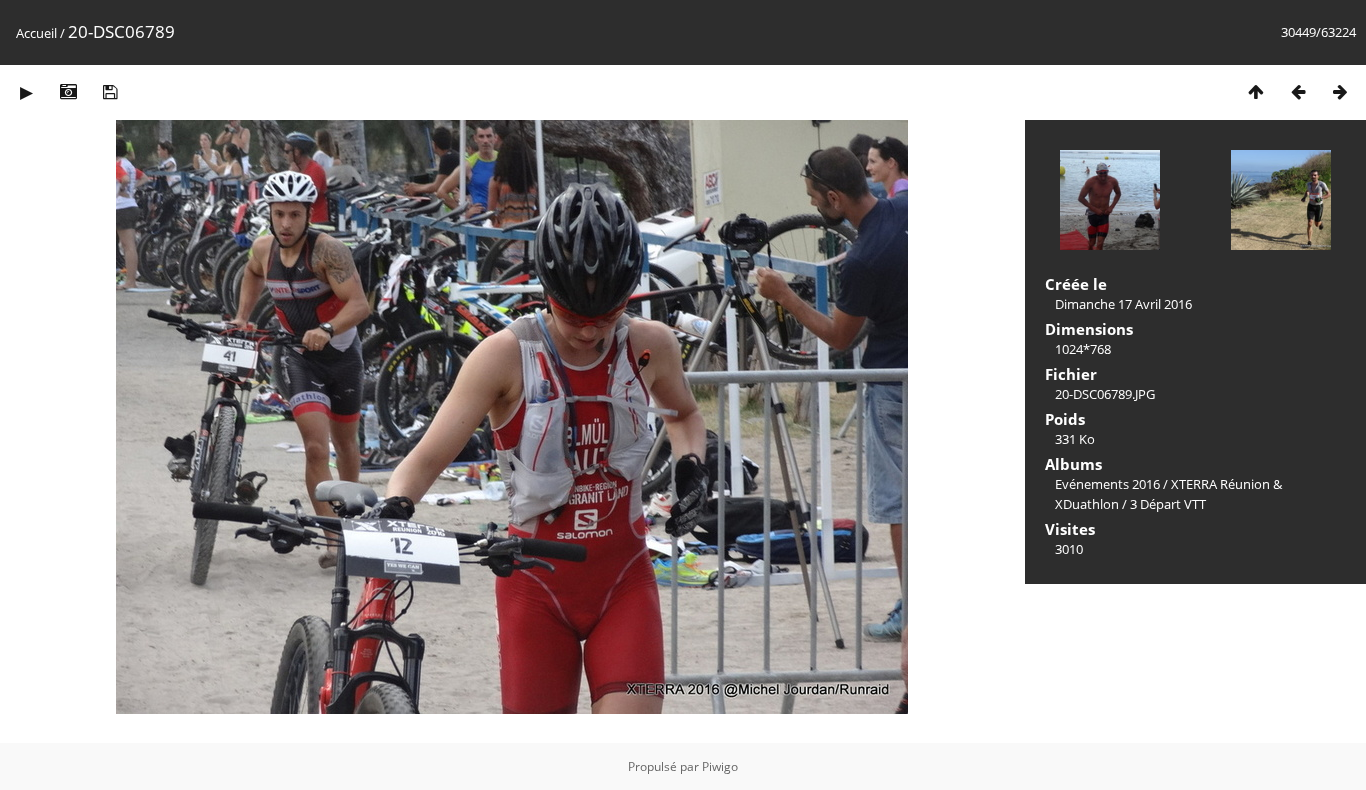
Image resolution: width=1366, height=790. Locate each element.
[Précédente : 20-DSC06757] (1298, 91)
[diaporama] (26, 91)
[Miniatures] (1256, 91)
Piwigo (720, 766)
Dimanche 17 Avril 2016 (1123, 304)
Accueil (36, 33)
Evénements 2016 (1107, 484)
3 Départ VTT (1168, 504)
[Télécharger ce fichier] (110, 91)
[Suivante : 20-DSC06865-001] (1340, 91)
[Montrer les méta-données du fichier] (68, 91)
